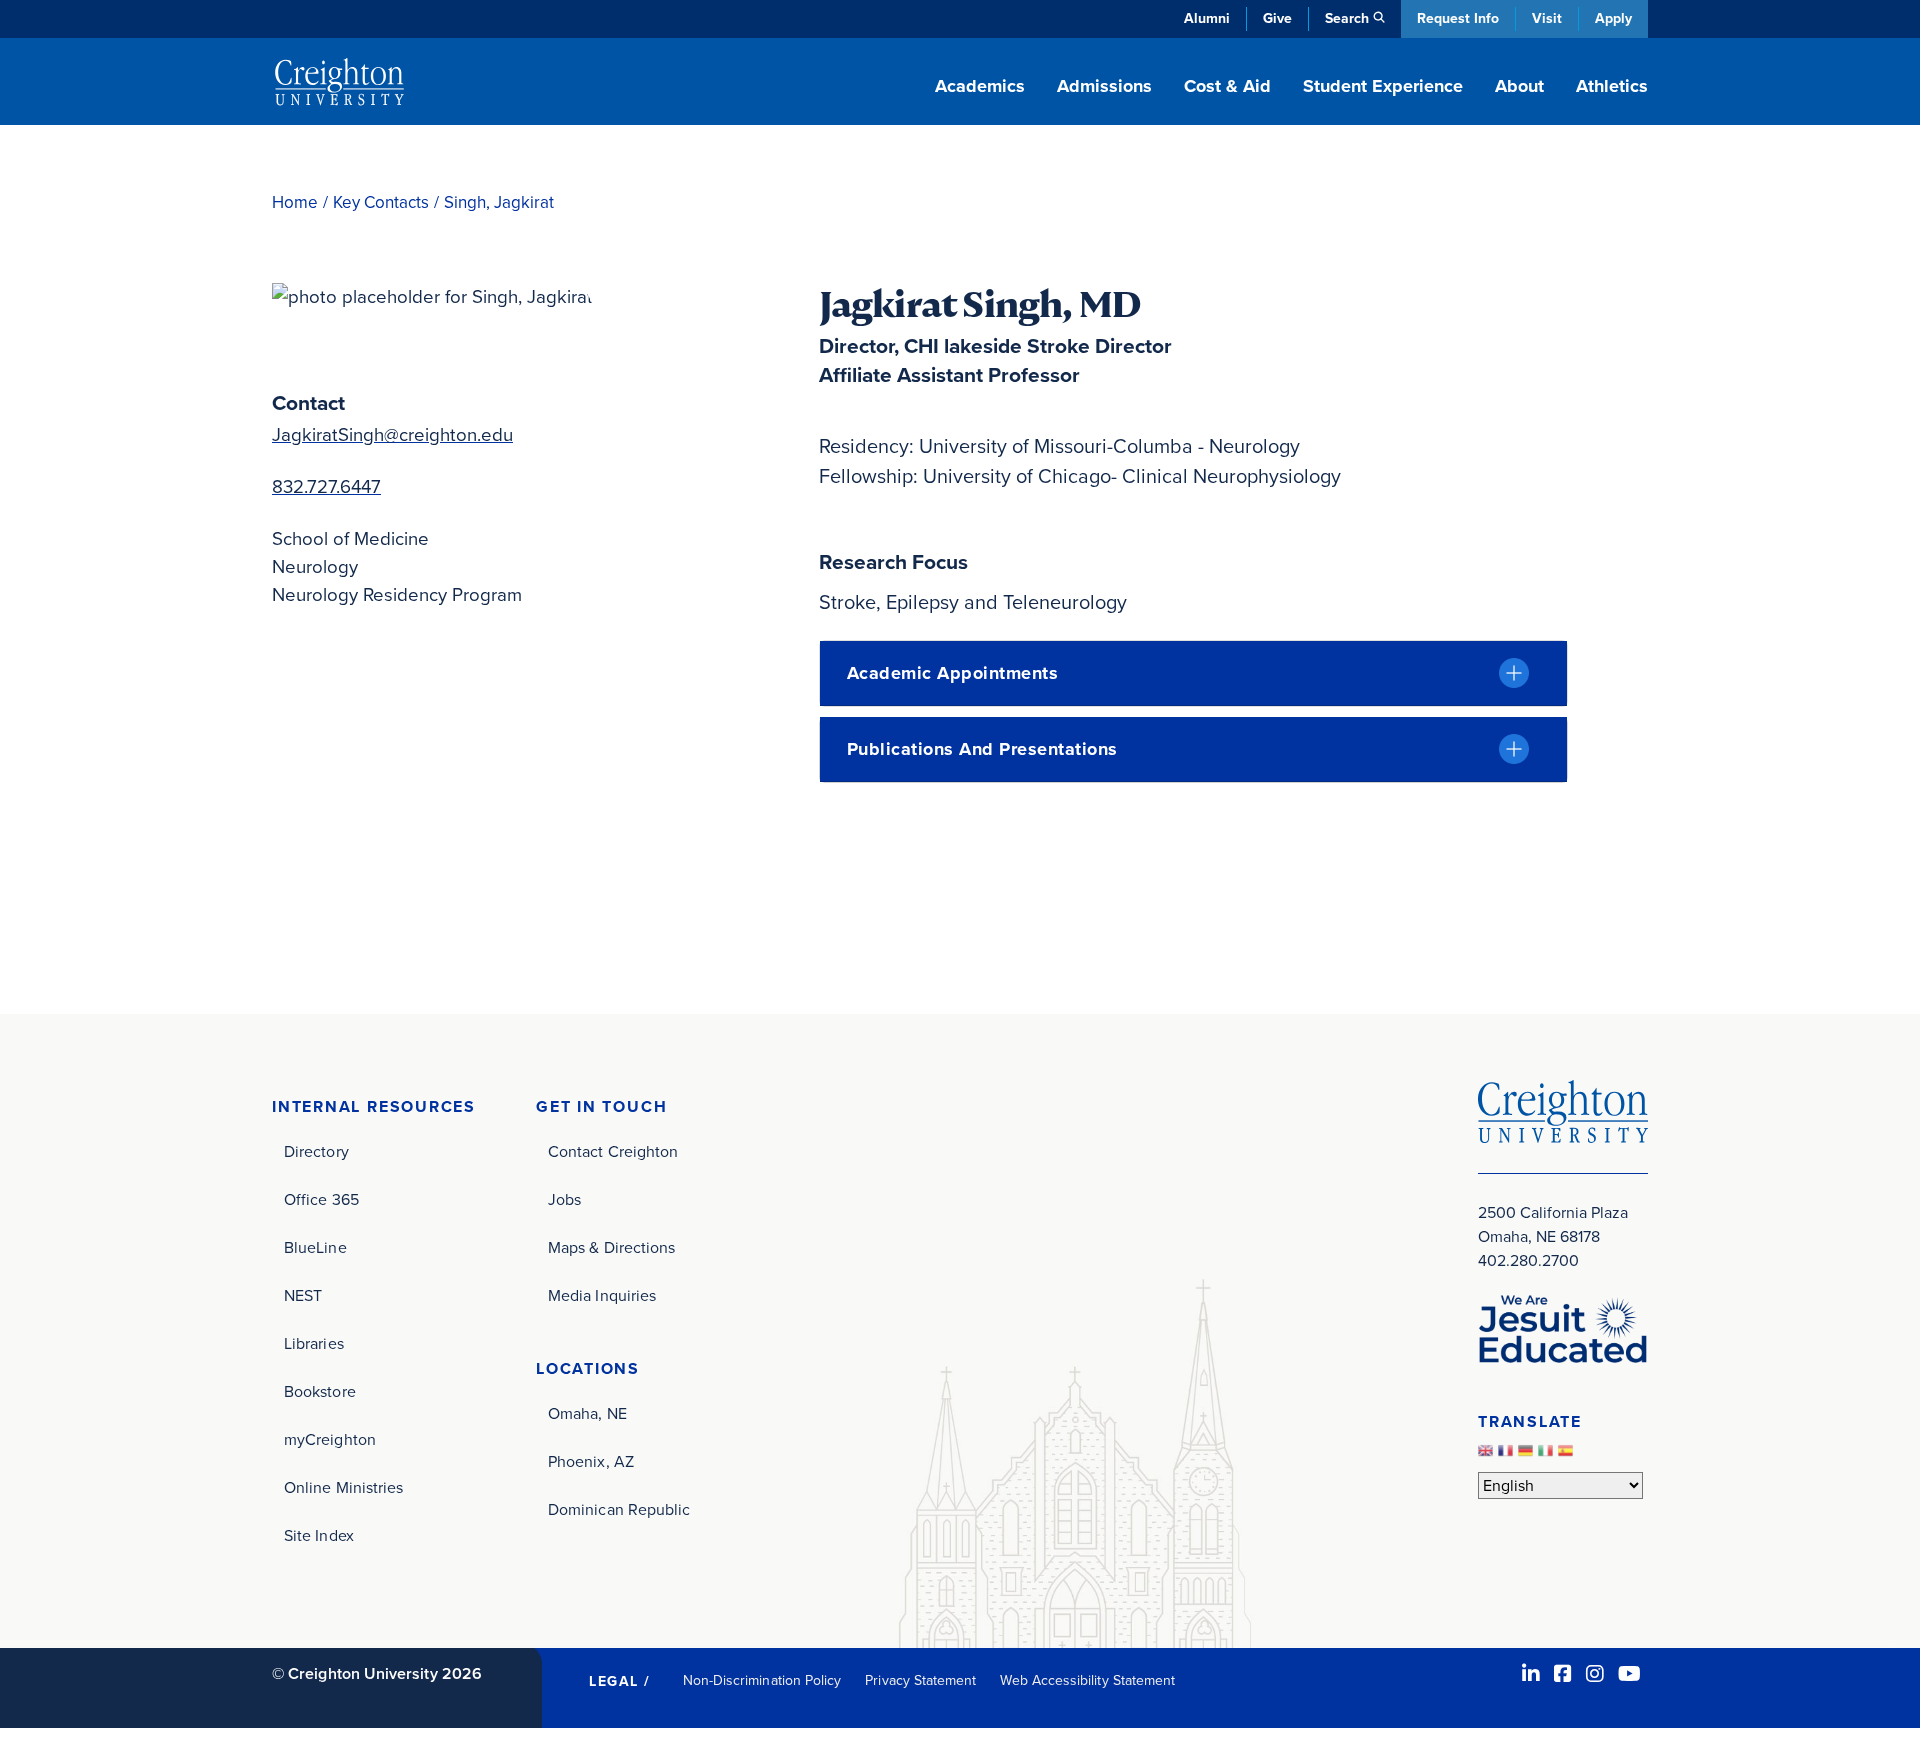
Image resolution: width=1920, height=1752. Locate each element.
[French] (1508, 1456)
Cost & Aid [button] (1227, 86)
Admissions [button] (1104, 86)
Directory (316, 1151)
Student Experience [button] (1383, 86)
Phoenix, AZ (591, 1461)
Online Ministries (343, 1487)
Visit (1547, 18)
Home (295, 202)
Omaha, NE (587, 1413)
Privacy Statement (920, 1680)
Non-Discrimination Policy (762, 1680)
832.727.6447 (326, 486)
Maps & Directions (611, 1247)
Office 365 (321, 1199)
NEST (303, 1295)
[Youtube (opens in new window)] (1629, 1674)
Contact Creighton (613, 1151)
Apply (1613, 18)
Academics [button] (980, 86)
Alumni (1207, 18)
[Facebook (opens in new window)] (1563, 1674)
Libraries (314, 1343)
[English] (1488, 1456)
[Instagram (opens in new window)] (1595, 1674)
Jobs (564, 1199)
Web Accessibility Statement (1087, 1680)
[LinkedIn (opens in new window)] (1531, 1674)
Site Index (319, 1535)
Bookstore (320, 1391)
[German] (1528, 1456)
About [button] (1519, 86)
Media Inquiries (602, 1295)
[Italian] (1548, 1456)
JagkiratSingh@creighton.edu (392, 434)
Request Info (1458, 18)
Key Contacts (381, 202)
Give (1277, 18)
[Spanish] (1568, 1456)
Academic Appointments (953, 673)
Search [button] (1347, 18)
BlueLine (315, 1247)
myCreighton (330, 1439)
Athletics (1612, 86)
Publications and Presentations (982, 749)
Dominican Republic (619, 1509)
